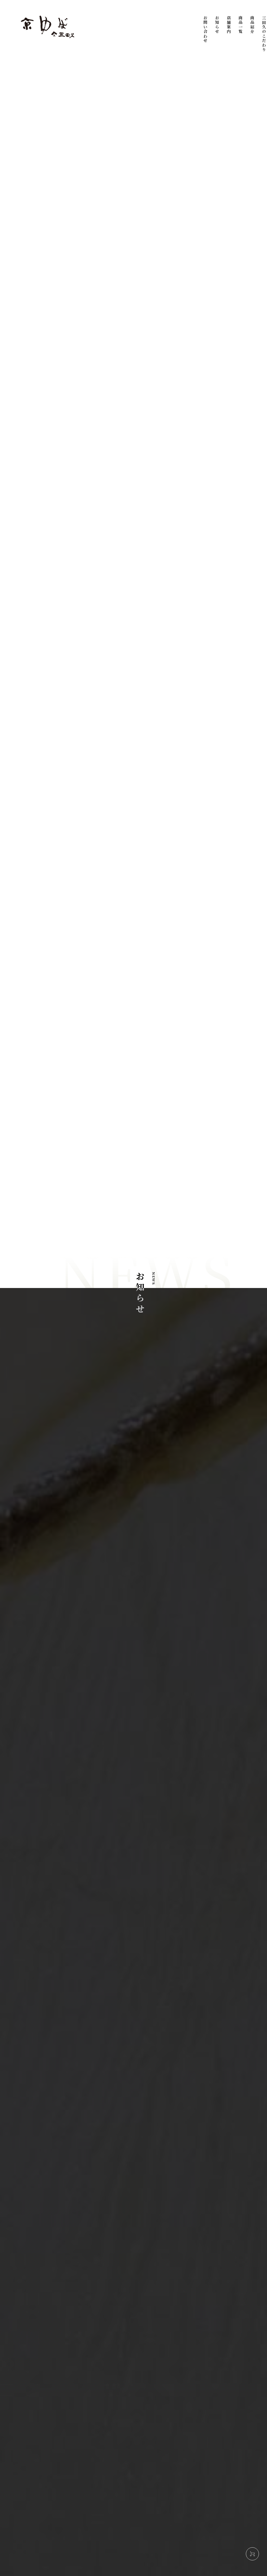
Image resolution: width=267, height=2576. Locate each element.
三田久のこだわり (264, 34)
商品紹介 (252, 25)
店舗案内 (229, 25)
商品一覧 (241, 25)
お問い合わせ (205, 29)
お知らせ (217, 25)
